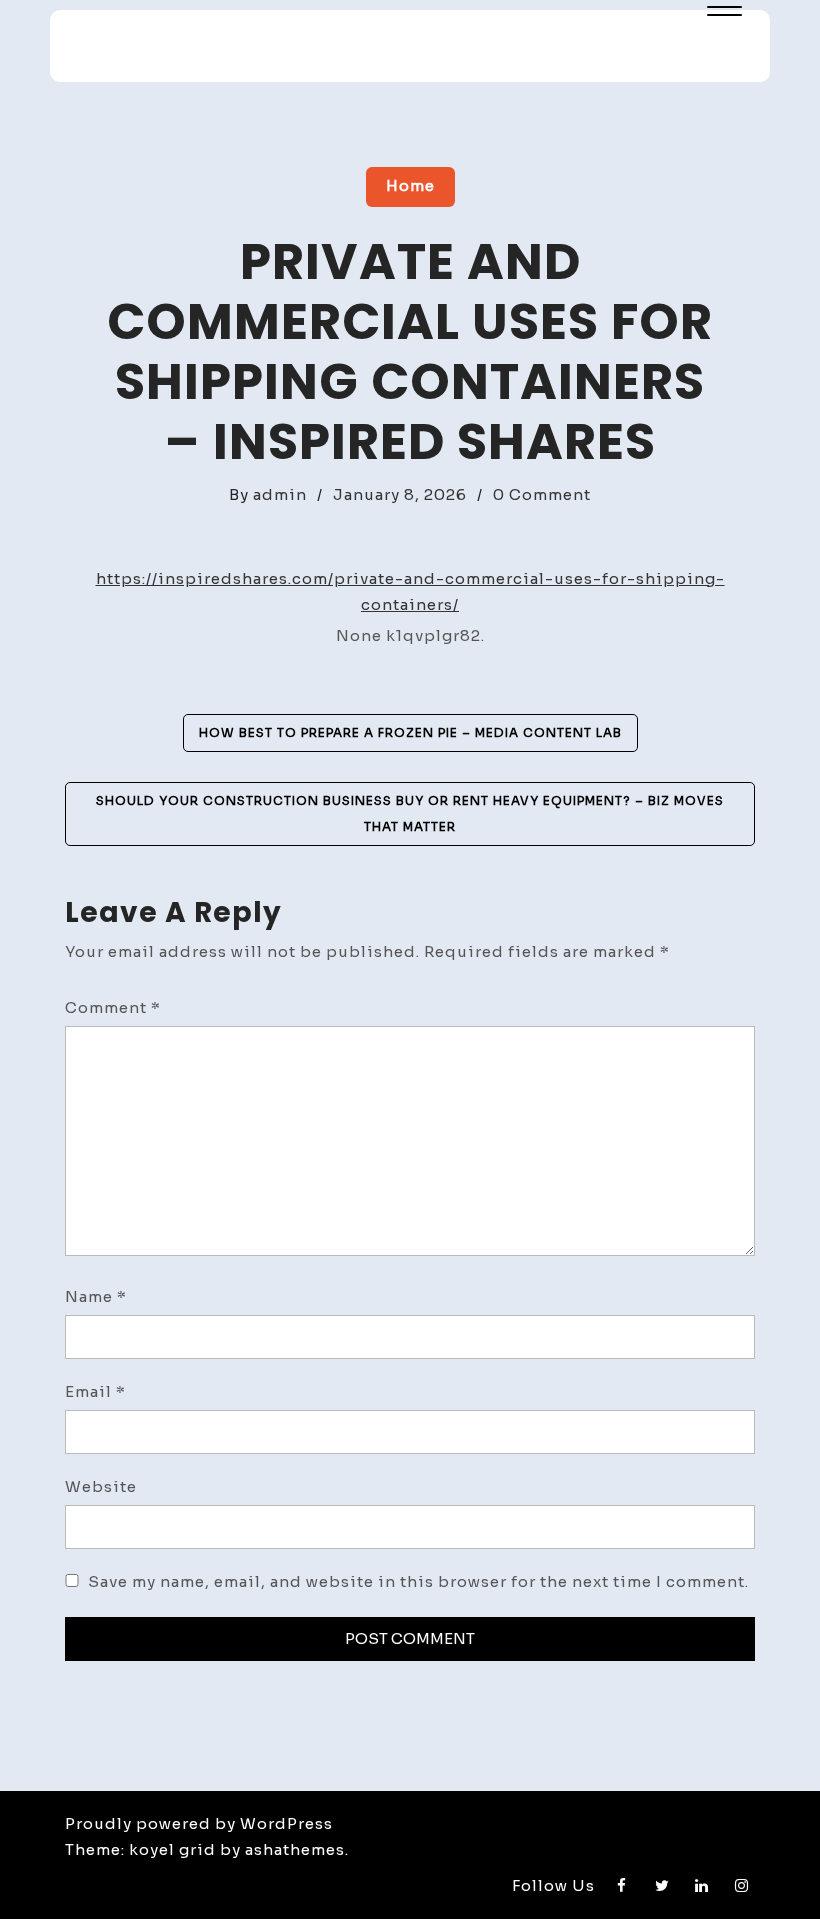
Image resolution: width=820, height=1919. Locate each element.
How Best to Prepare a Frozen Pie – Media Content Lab (410, 732)
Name (96, 1296)
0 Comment (542, 494)
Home (410, 185)
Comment (113, 1007)
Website (101, 1486)
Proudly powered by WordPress (199, 1823)
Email (95, 1391)
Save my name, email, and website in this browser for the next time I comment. (418, 1581)
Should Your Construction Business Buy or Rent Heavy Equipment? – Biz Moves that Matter (410, 813)
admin (280, 494)
